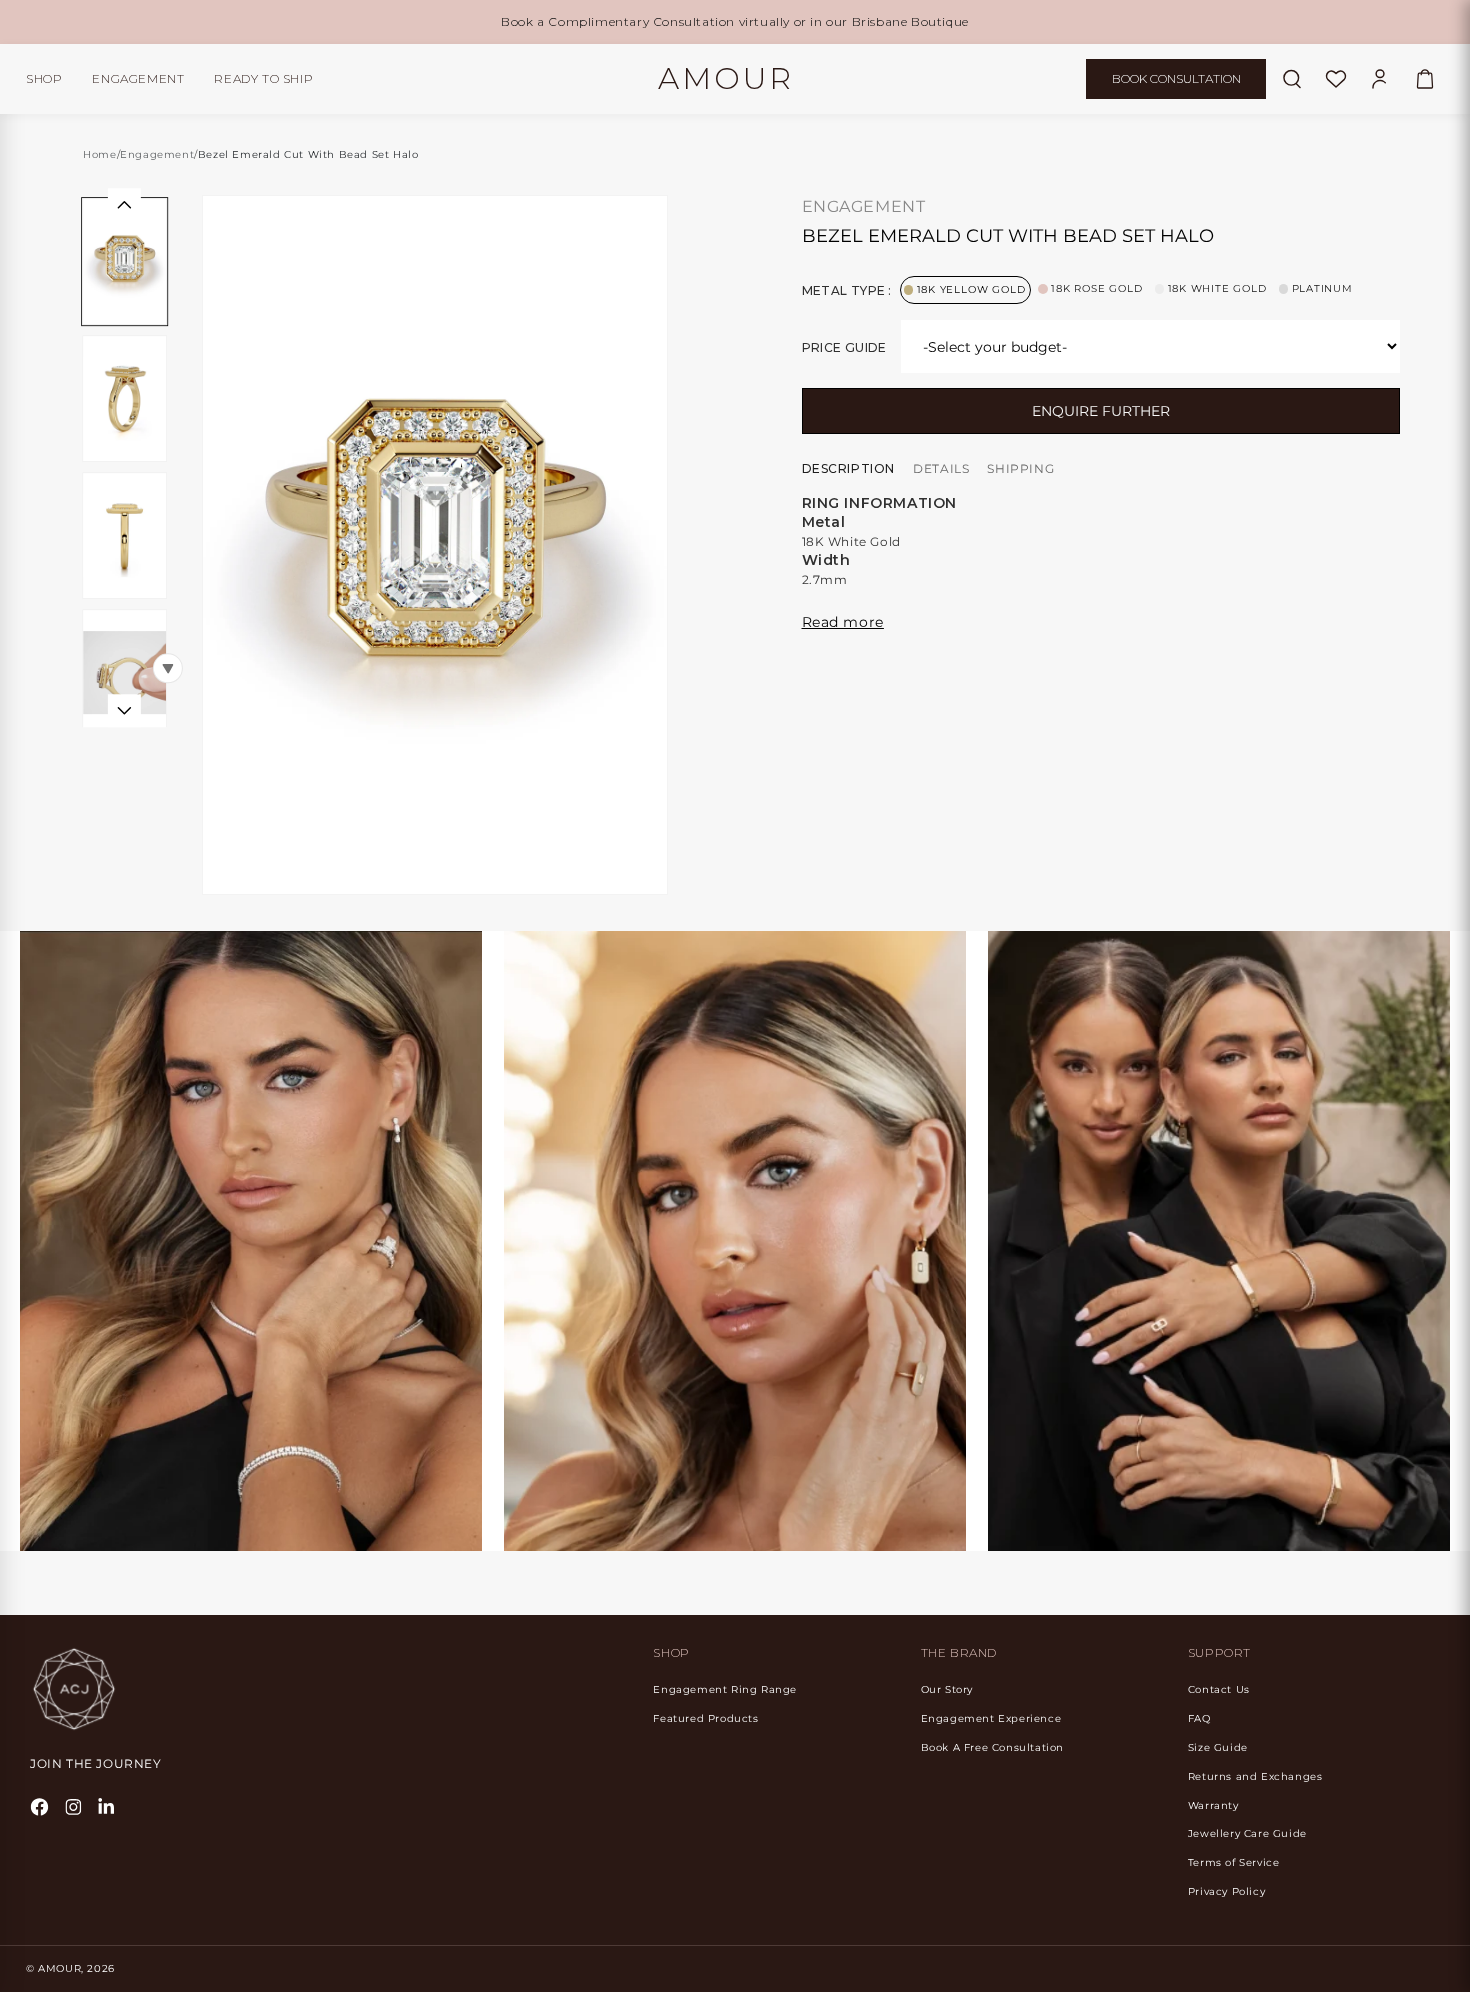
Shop (44, 78)
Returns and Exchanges (1255, 1776)
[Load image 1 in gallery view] (124, 261)
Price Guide (844, 347)
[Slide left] (123, 204)
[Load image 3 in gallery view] (124, 398)
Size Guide (1218, 1747)
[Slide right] (123, 709)
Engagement (138, 78)
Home (99, 154)
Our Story (947, 1689)
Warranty (1213, 1805)
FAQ (1199, 1718)
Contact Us (1219, 1689)
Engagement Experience (991, 1718)
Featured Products (705, 1718)
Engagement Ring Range (725, 1689)
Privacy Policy (1226, 1891)
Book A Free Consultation (992, 1747)
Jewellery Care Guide (1247, 1833)
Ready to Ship (263, 78)
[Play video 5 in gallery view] (124, 671)
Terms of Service (1234, 1862)
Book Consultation (1176, 78)
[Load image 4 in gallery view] (124, 535)
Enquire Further (1101, 411)
